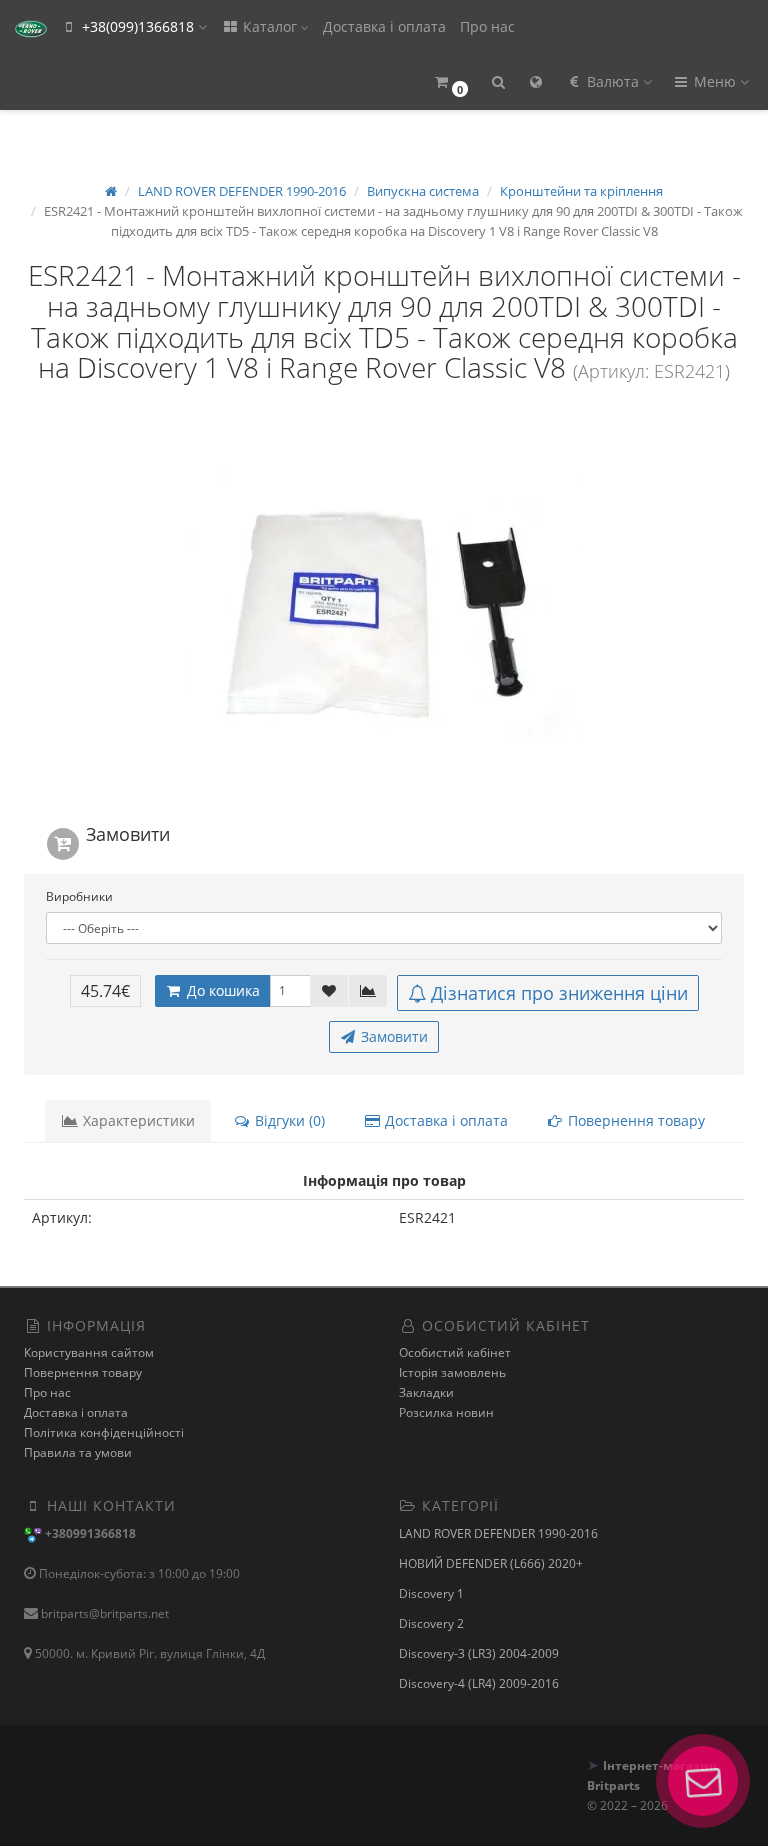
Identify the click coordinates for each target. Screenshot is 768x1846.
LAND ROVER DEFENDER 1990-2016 (498, 1533)
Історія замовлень (452, 1372)
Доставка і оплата (384, 26)
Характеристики (137, 1120)
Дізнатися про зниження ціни (559, 993)
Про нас (487, 26)
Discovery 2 (431, 1623)
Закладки (426, 1392)
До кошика (221, 990)
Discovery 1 (431, 1593)
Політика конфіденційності (104, 1432)
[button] (450, 82)
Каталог (270, 26)
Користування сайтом (89, 1352)
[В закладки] (329, 991)
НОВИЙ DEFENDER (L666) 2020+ (491, 1563)
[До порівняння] (368, 991)
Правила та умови (78, 1452)
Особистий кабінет (455, 1352)
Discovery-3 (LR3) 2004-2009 (479, 1653)
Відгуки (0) (288, 1120)
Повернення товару (634, 1120)
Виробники (79, 896)
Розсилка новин (446, 1412)
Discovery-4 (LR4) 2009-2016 (479, 1683)
